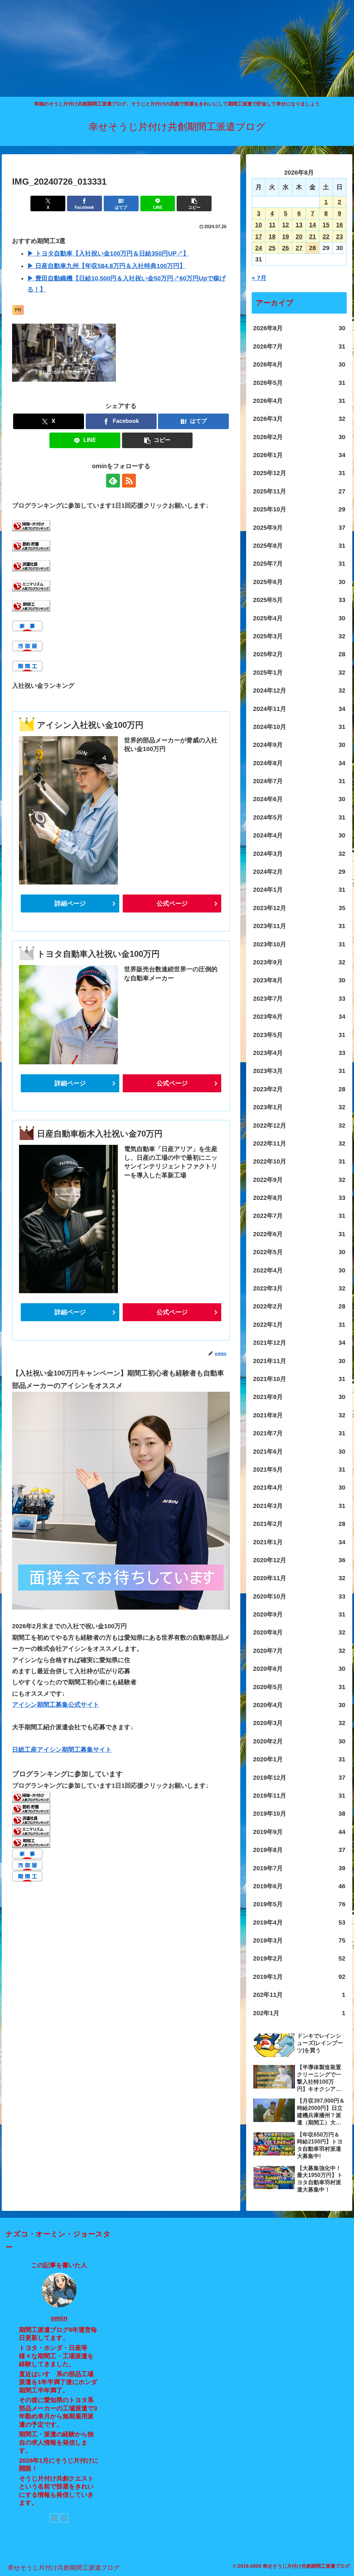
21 (313, 237)
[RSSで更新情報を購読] (129, 481)
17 (259, 237)
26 (286, 248)
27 (299, 248)
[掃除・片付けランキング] (31, 525)
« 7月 (259, 278)
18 (272, 237)
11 (272, 225)
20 (299, 237)
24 (259, 248)
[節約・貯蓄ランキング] (31, 545)
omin (59, 2318)
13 (299, 225)
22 (326, 237)
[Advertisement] (177, 48)
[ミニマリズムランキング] (31, 585)
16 (339, 225)
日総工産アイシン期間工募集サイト (62, 1750)
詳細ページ (70, 904)
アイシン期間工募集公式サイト (56, 1705)
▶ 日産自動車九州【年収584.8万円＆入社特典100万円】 (106, 266)
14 (313, 225)
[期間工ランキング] (31, 605)
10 (259, 225)
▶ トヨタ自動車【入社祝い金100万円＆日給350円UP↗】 (108, 253)
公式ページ (172, 904)
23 (339, 237)
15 (326, 225)
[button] (194, 203)
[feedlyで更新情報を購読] (113, 481)
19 (286, 237)
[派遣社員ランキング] (31, 565)
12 (286, 225)
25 (272, 248)
